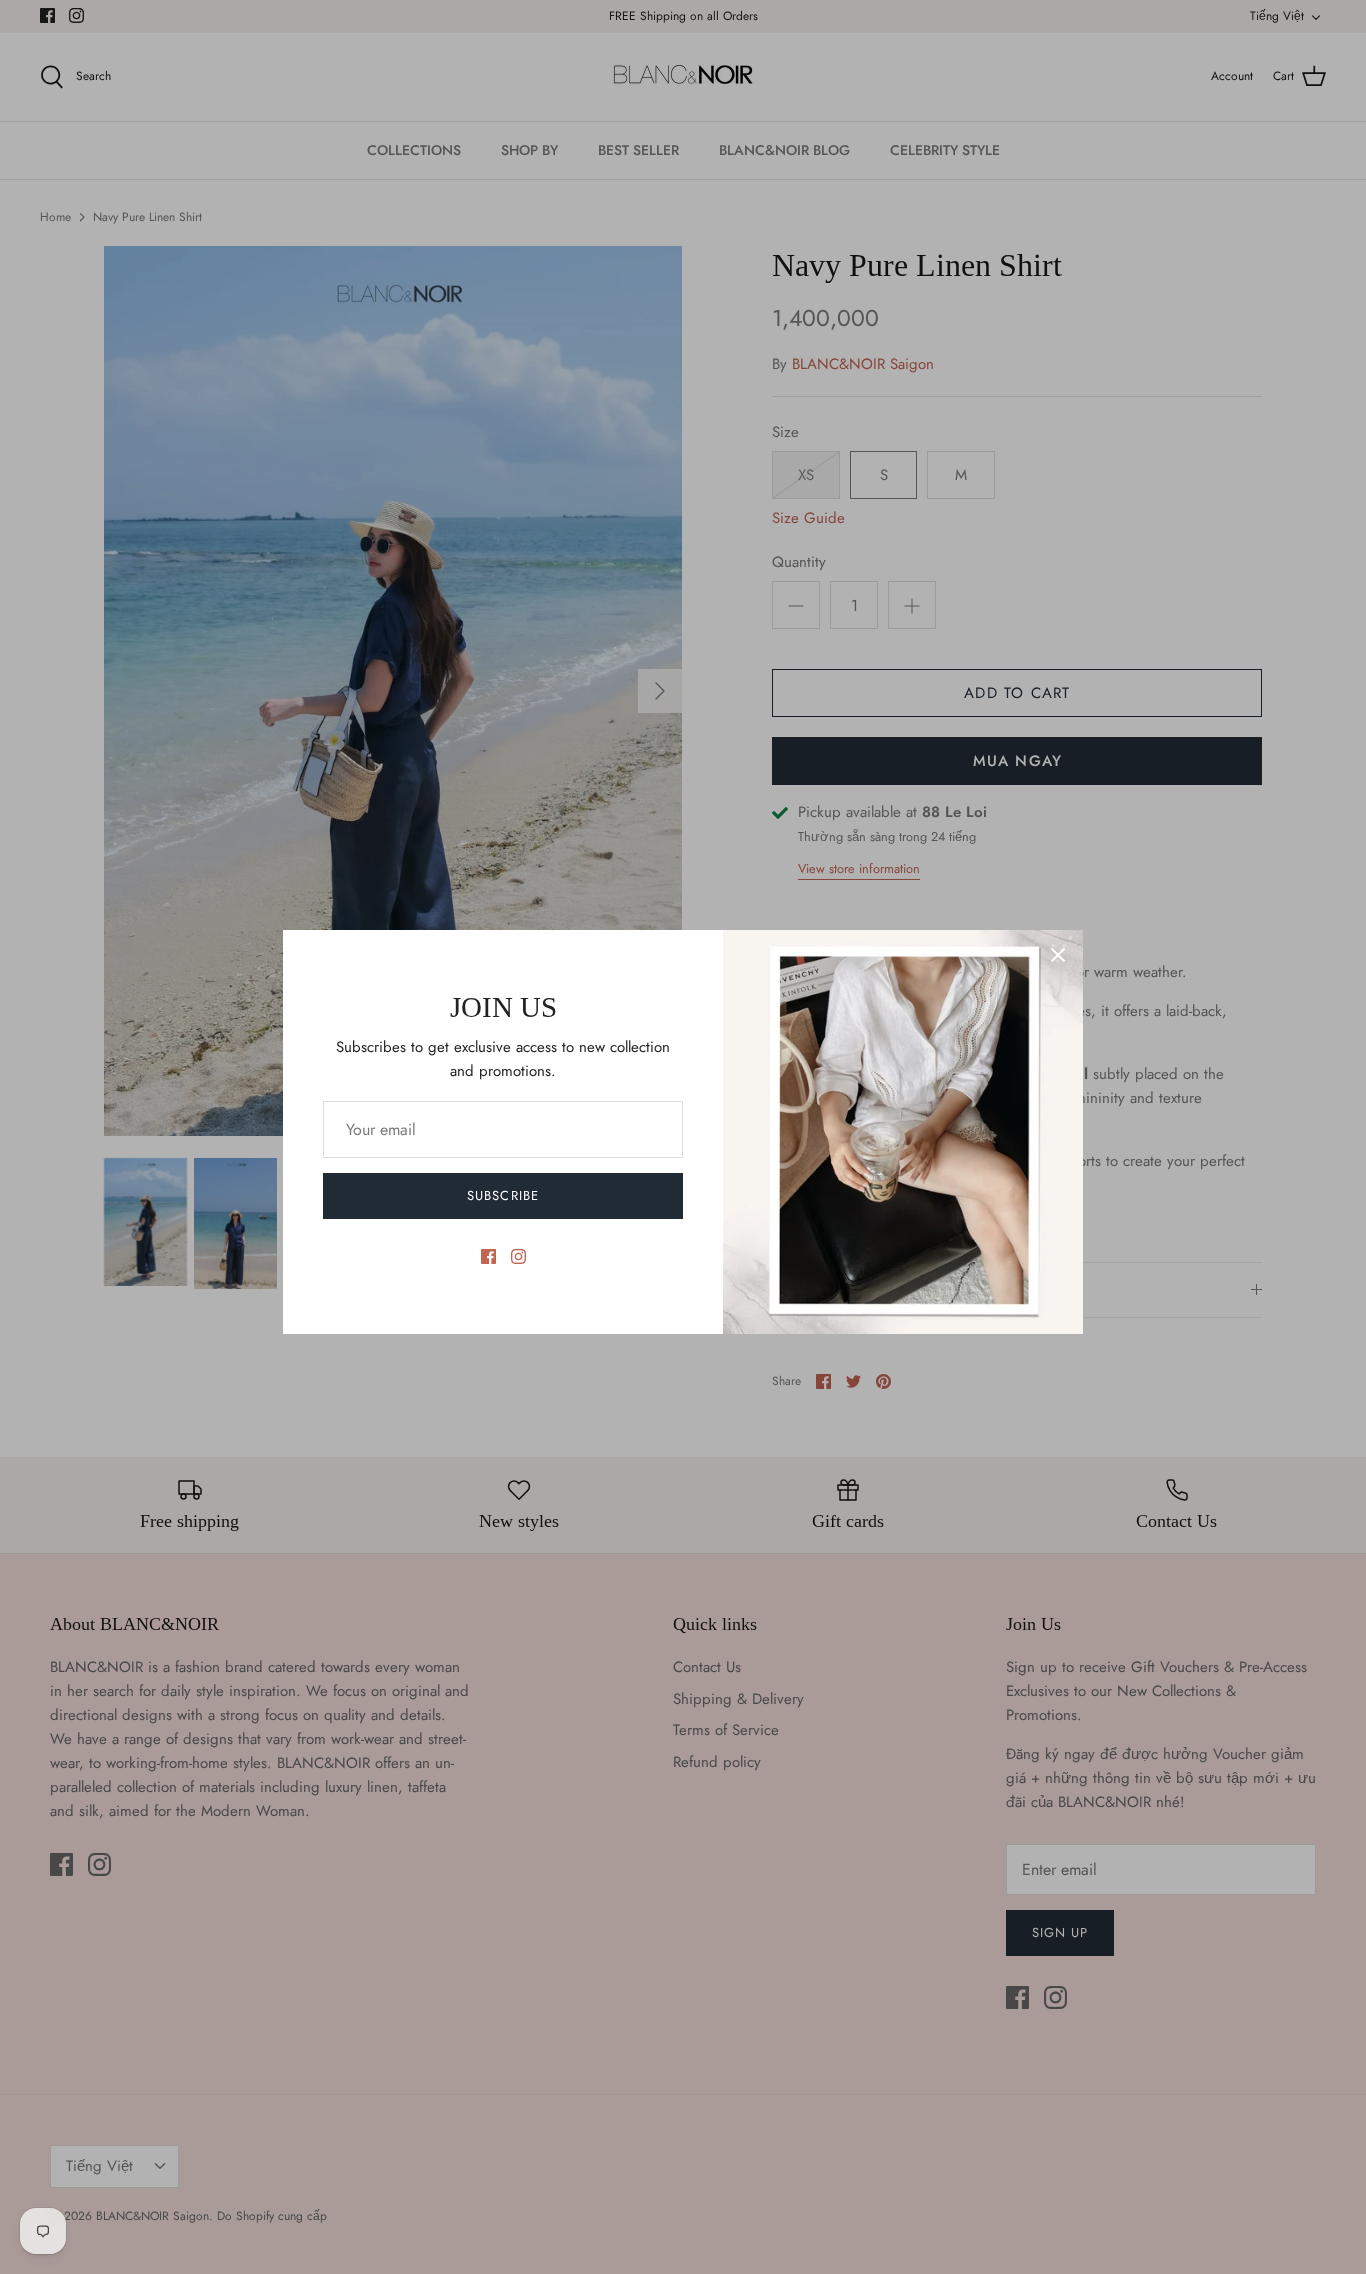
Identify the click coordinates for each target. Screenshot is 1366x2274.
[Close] (1058, 955)
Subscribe (502, 1195)
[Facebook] (488, 1256)
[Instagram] (518, 1256)
